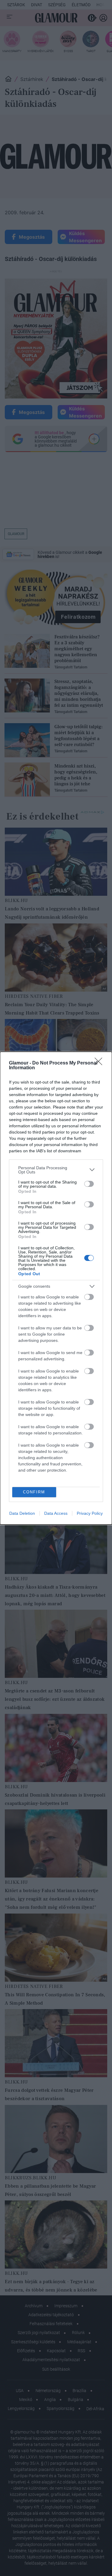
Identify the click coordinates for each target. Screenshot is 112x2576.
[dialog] (56, 1288)
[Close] (100, 1063)
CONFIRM (34, 1492)
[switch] (89, 1184)
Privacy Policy (90, 1513)
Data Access (56, 1513)
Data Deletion (22, 1513)
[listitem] (56, 1170)
